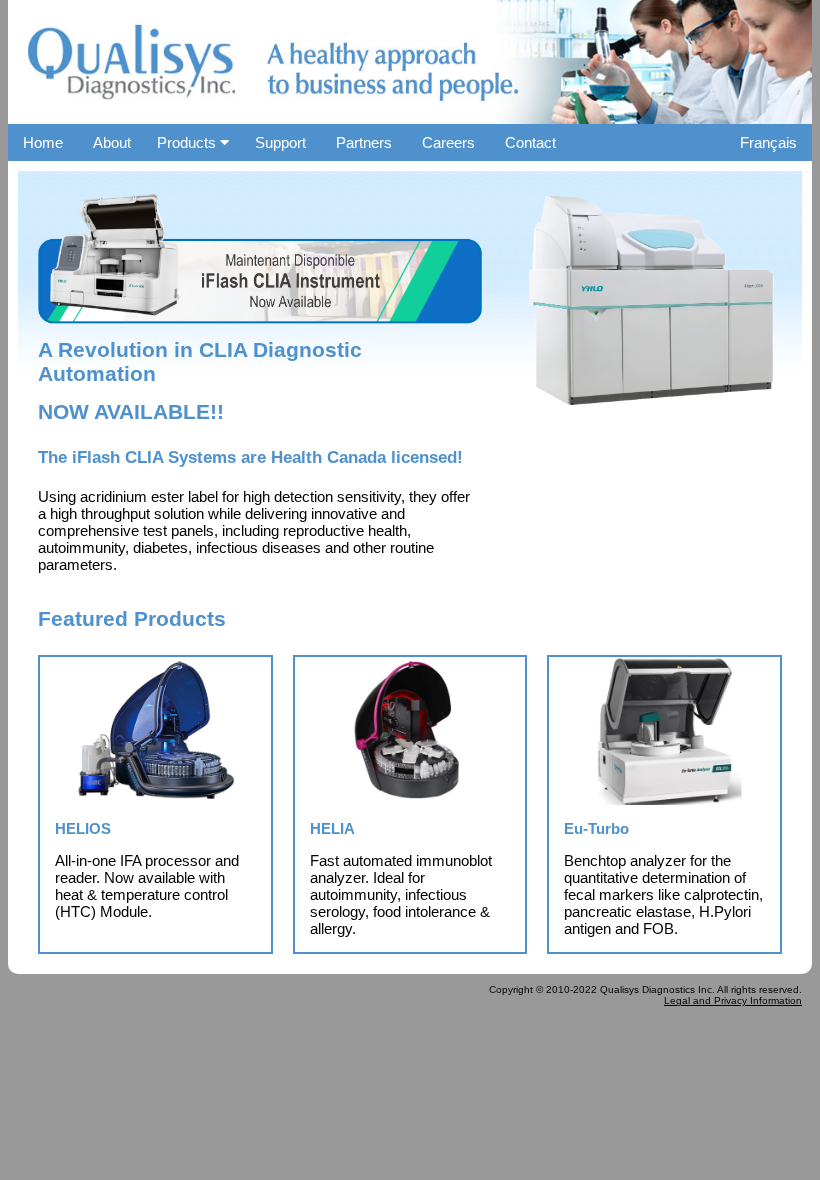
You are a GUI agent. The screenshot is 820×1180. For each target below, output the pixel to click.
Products (188, 142)
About (112, 142)
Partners (364, 142)
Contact (530, 142)
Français (768, 142)
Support (280, 142)
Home (43, 142)
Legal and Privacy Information (733, 1000)
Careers (448, 142)
